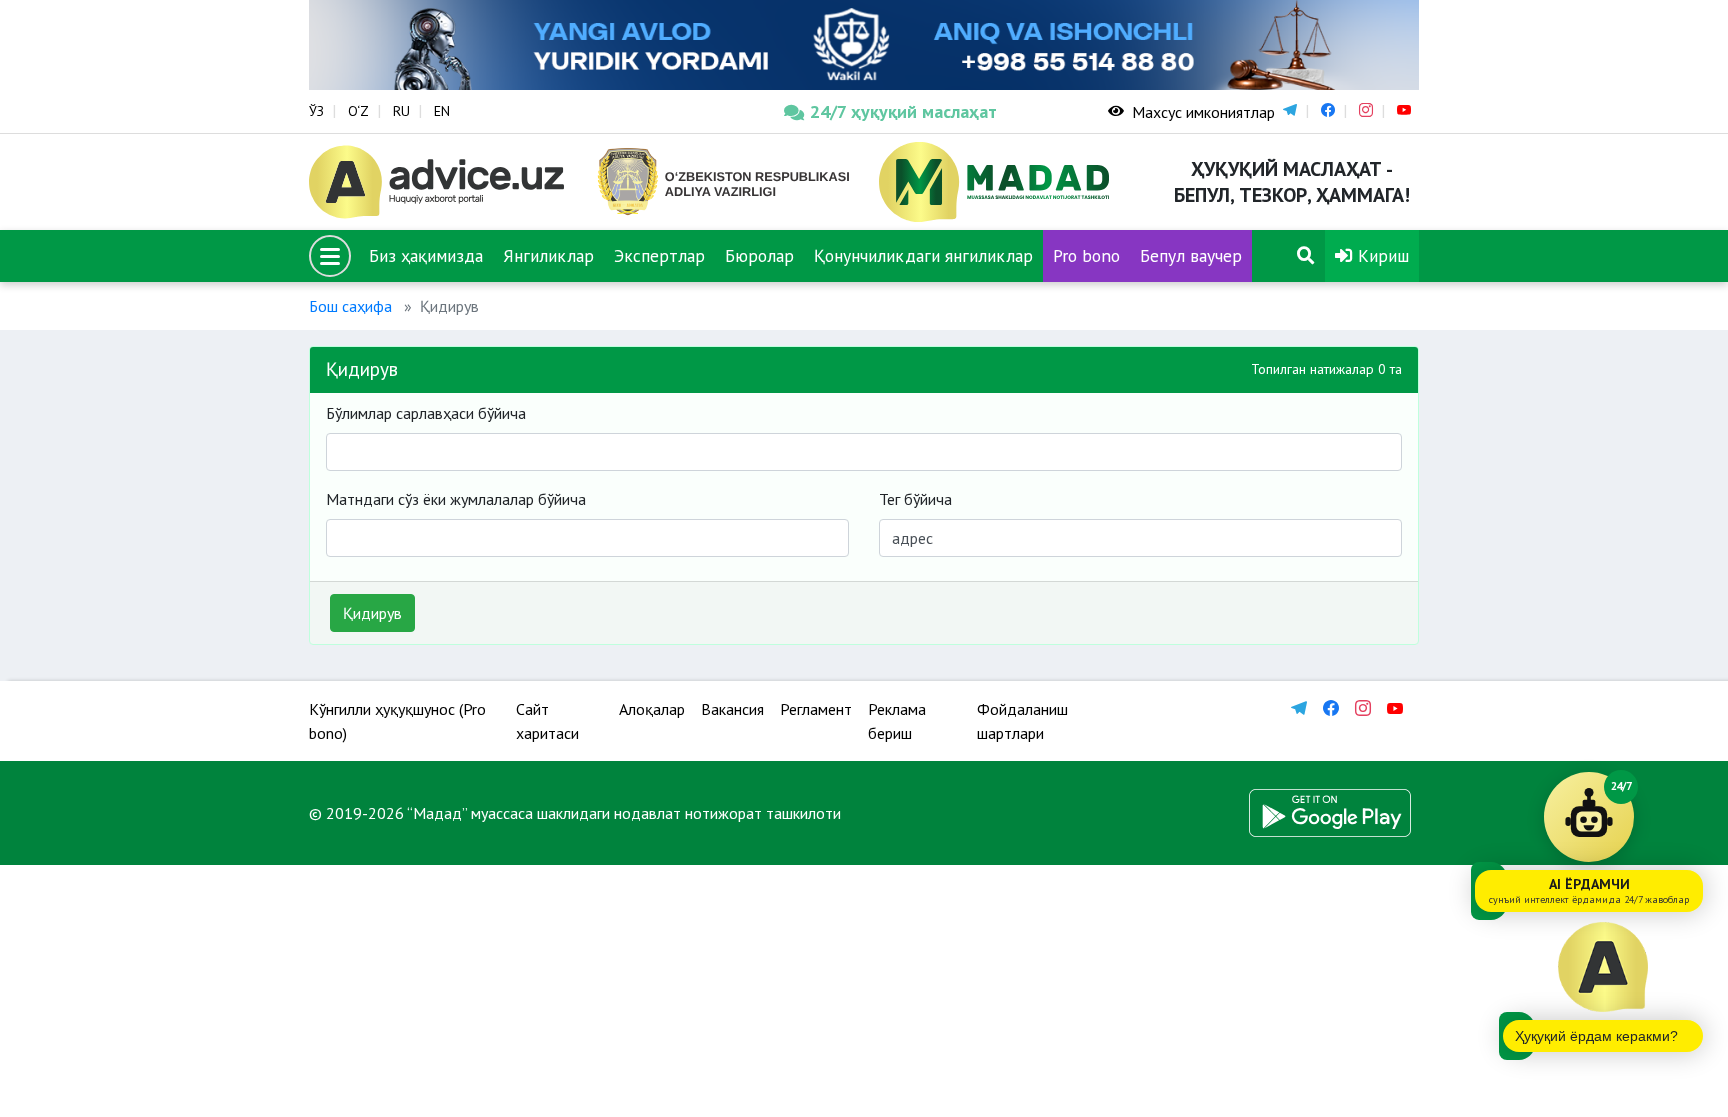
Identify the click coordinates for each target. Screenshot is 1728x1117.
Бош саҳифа (350, 306)
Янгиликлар (548, 255)
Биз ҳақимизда (426, 255)
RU (401, 111)
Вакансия (732, 709)
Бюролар (759, 255)
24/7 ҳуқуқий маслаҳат (903, 111)
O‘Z (358, 111)
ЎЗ (316, 111)
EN (442, 111)
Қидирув (372, 613)
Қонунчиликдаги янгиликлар (923, 255)
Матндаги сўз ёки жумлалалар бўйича (456, 499)
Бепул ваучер (1191, 255)
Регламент (816, 709)
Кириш (1381, 255)
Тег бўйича (915, 499)
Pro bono (1086, 255)
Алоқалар (652, 709)
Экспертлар (659, 255)
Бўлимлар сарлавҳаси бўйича (426, 413)
